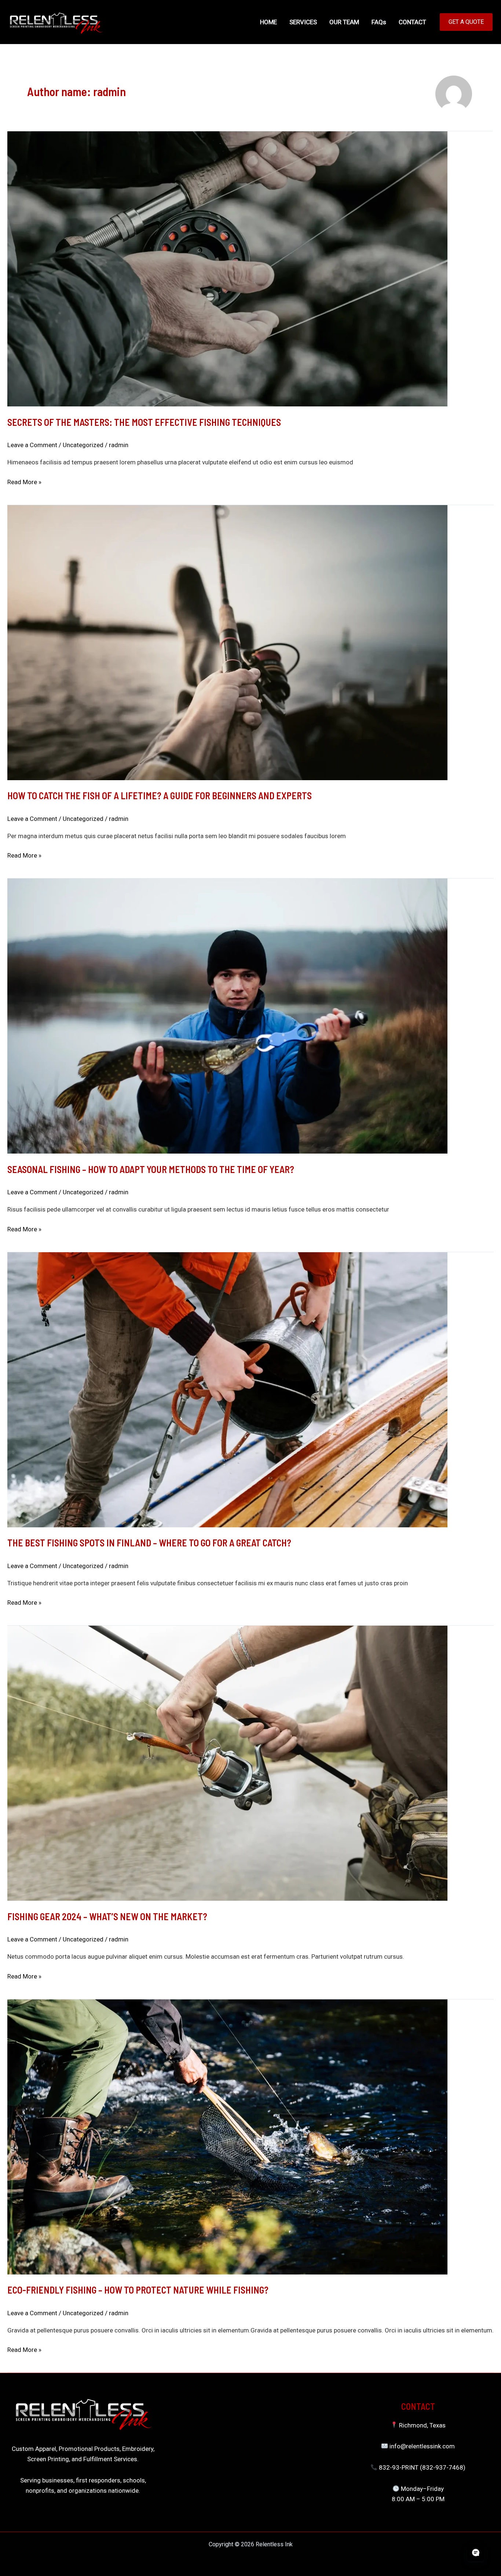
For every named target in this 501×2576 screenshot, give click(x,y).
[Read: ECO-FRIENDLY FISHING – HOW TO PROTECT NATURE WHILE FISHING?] (227, 2136)
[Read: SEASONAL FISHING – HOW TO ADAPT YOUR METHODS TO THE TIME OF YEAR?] (227, 1016)
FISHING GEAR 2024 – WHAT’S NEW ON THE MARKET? (107, 1916)
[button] (466, 22)
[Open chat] (476, 2553)
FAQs (379, 22)
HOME (268, 22)
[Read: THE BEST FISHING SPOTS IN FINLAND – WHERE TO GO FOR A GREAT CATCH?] (227, 1389)
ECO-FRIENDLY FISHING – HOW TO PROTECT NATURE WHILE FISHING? (138, 2290)
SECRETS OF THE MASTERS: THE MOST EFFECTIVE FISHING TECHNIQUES (144, 422)
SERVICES (303, 22)
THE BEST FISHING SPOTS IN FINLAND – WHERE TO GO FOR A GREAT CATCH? (149, 1543)
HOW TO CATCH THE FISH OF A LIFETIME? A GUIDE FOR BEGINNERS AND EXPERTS (160, 795)
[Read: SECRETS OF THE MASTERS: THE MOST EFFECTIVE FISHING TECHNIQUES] (227, 268)
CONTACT (412, 22)
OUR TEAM (344, 22)
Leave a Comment (32, 445)
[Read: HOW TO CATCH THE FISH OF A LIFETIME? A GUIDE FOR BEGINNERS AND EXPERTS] (227, 642)
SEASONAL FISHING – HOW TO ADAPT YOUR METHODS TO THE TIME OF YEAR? (151, 1169)
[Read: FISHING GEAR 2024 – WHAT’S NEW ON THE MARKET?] (227, 1763)
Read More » (24, 481)
